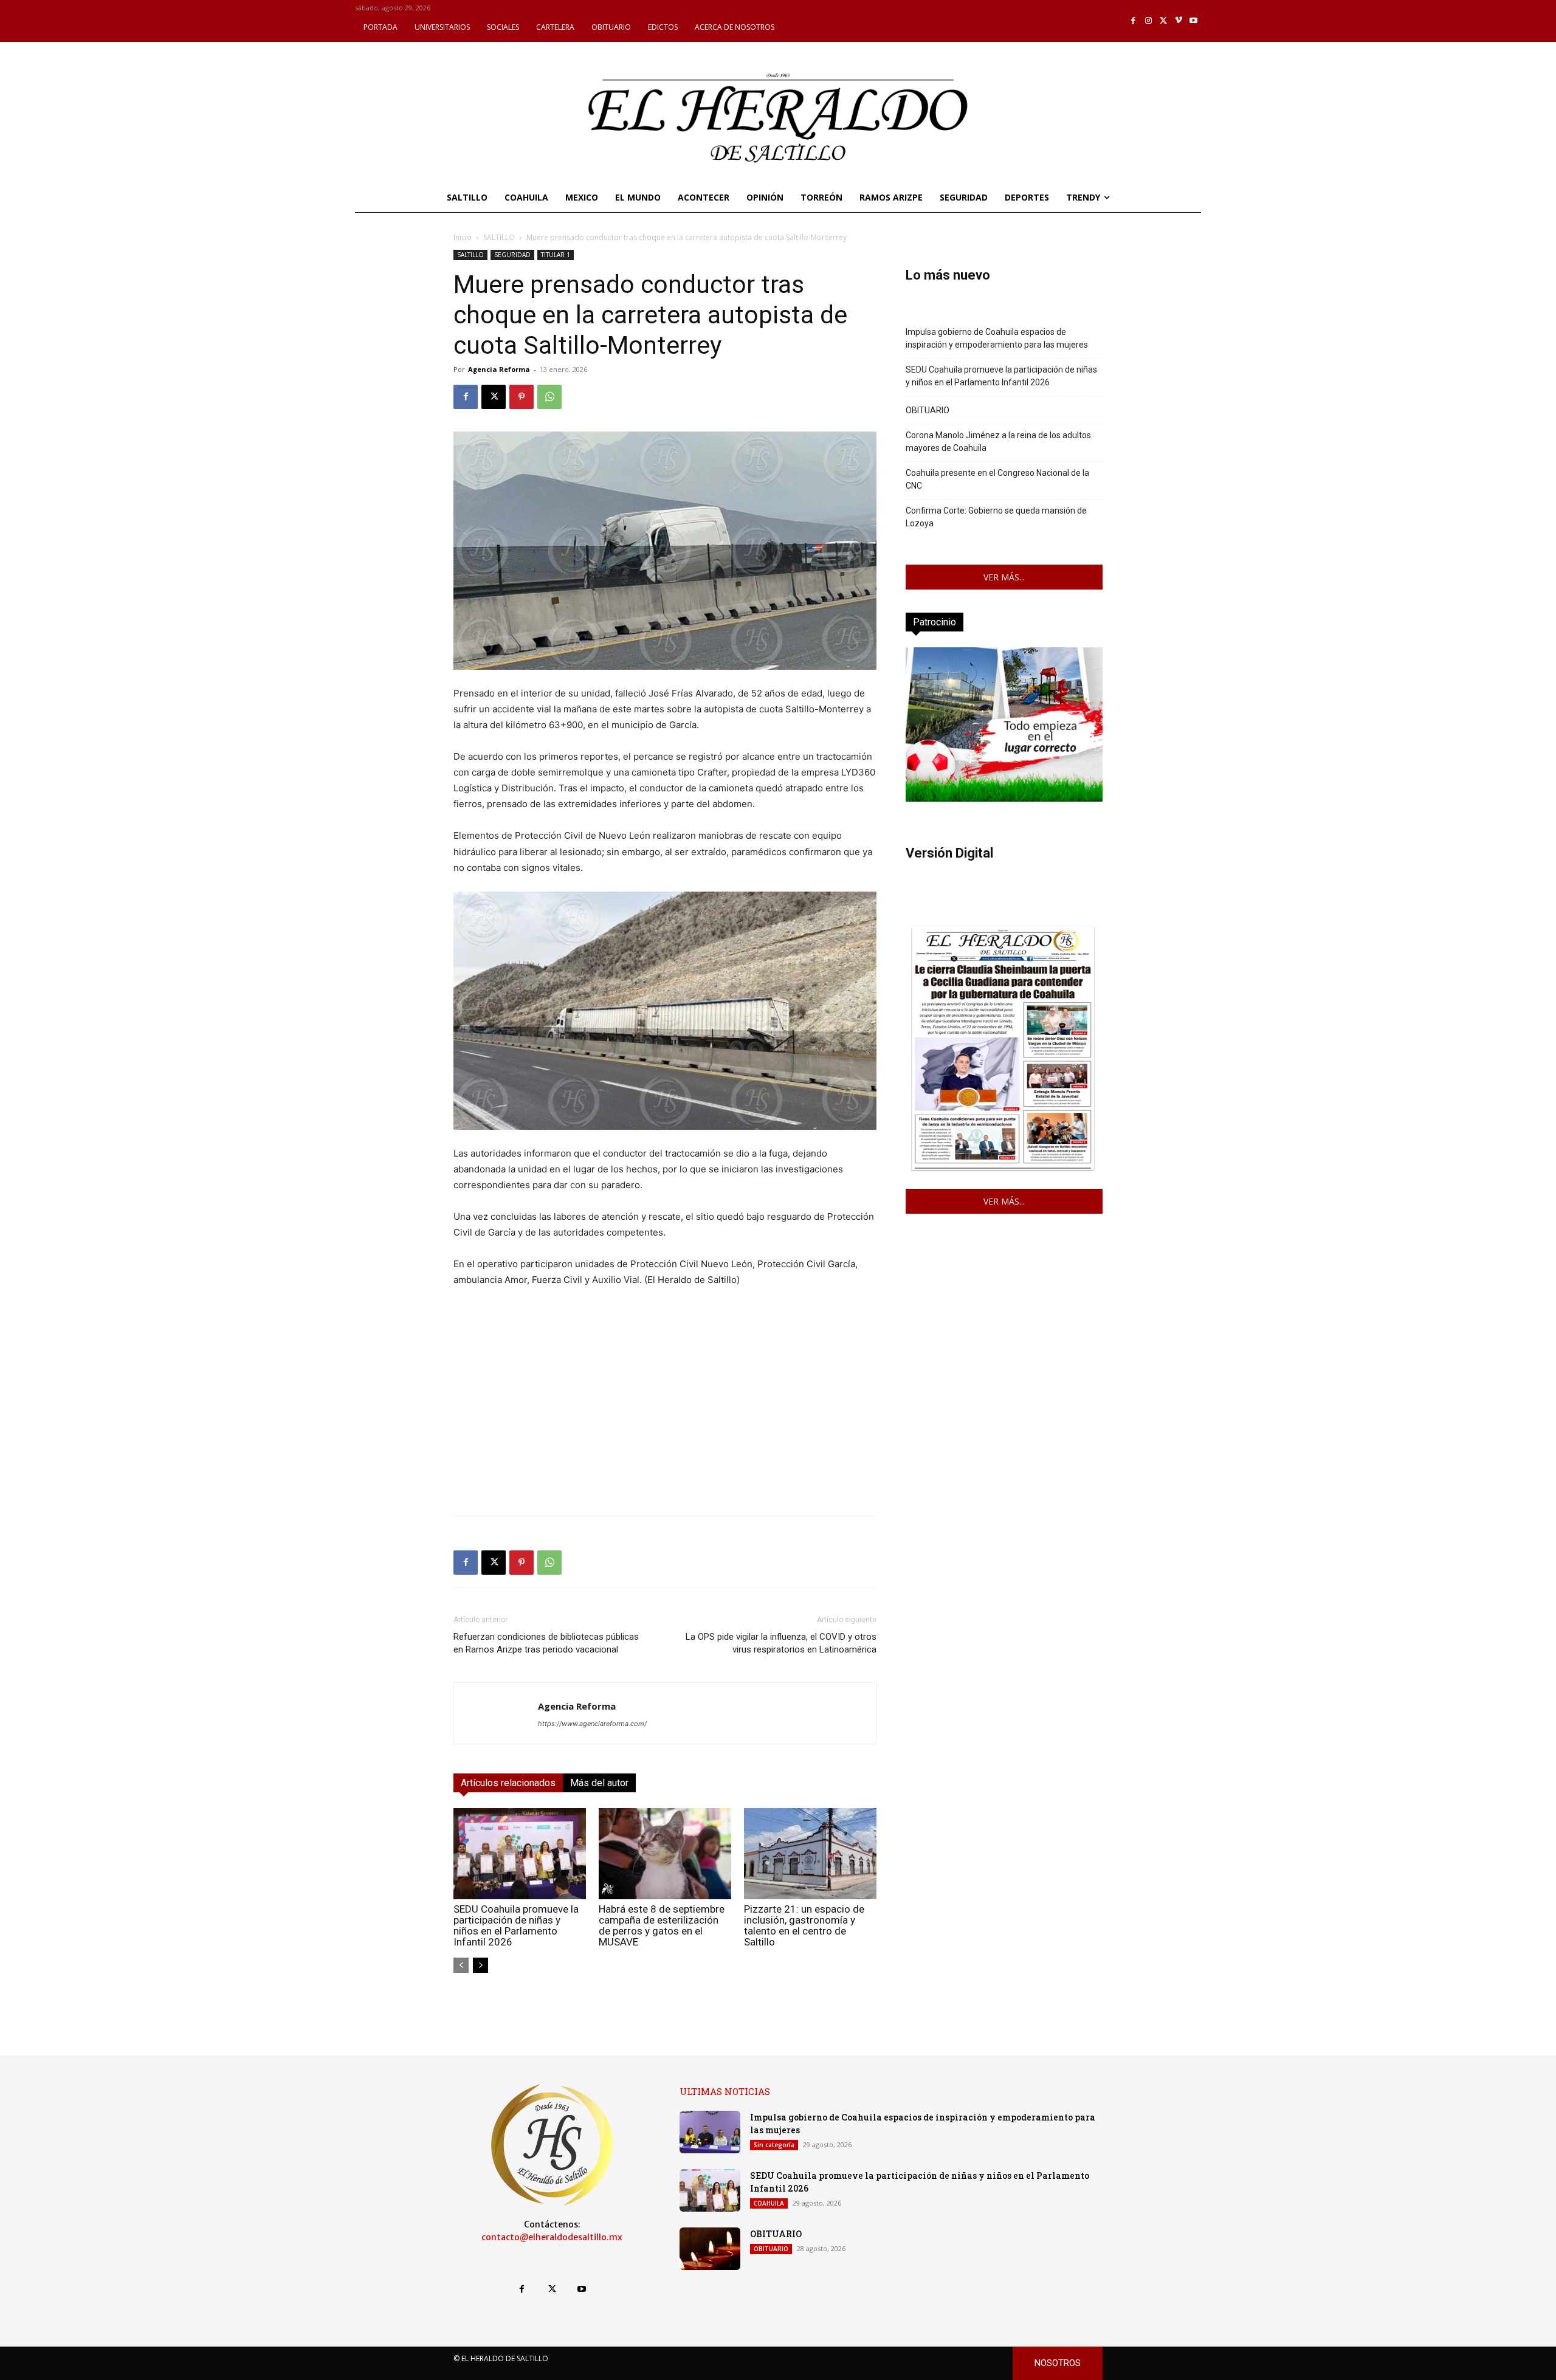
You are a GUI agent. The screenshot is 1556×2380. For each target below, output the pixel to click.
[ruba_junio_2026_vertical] (1004, 798)
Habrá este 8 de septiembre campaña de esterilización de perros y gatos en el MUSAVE (662, 1925)
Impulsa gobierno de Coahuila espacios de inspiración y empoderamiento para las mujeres (997, 338)
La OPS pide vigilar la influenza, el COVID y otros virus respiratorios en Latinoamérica (781, 1643)
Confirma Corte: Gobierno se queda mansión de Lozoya (996, 517)
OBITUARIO (928, 410)
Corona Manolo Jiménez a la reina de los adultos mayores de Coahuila (998, 442)
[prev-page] (461, 1965)
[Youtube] (1193, 21)
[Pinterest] (522, 397)
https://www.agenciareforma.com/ (592, 1724)
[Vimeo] (1179, 21)
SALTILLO (499, 237)
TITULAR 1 (556, 255)
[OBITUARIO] (710, 2249)
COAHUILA (769, 2203)
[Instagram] (1148, 21)
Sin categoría (774, 2145)
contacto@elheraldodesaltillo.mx (552, 2237)
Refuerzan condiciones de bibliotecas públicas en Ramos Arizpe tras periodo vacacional (546, 1643)
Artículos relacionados (508, 1783)
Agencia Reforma (499, 369)
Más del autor (599, 1783)
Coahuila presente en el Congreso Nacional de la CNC (997, 479)
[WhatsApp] (549, 397)
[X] (1164, 21)
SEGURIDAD (512, 255)
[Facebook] (1134, 21)
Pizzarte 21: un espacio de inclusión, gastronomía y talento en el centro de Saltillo (804, 1925)
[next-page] (480, 1965)
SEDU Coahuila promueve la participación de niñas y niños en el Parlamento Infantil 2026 (516, 1925)
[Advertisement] (665, 1421)
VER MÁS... (1004, 577)
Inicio (463, 237)
